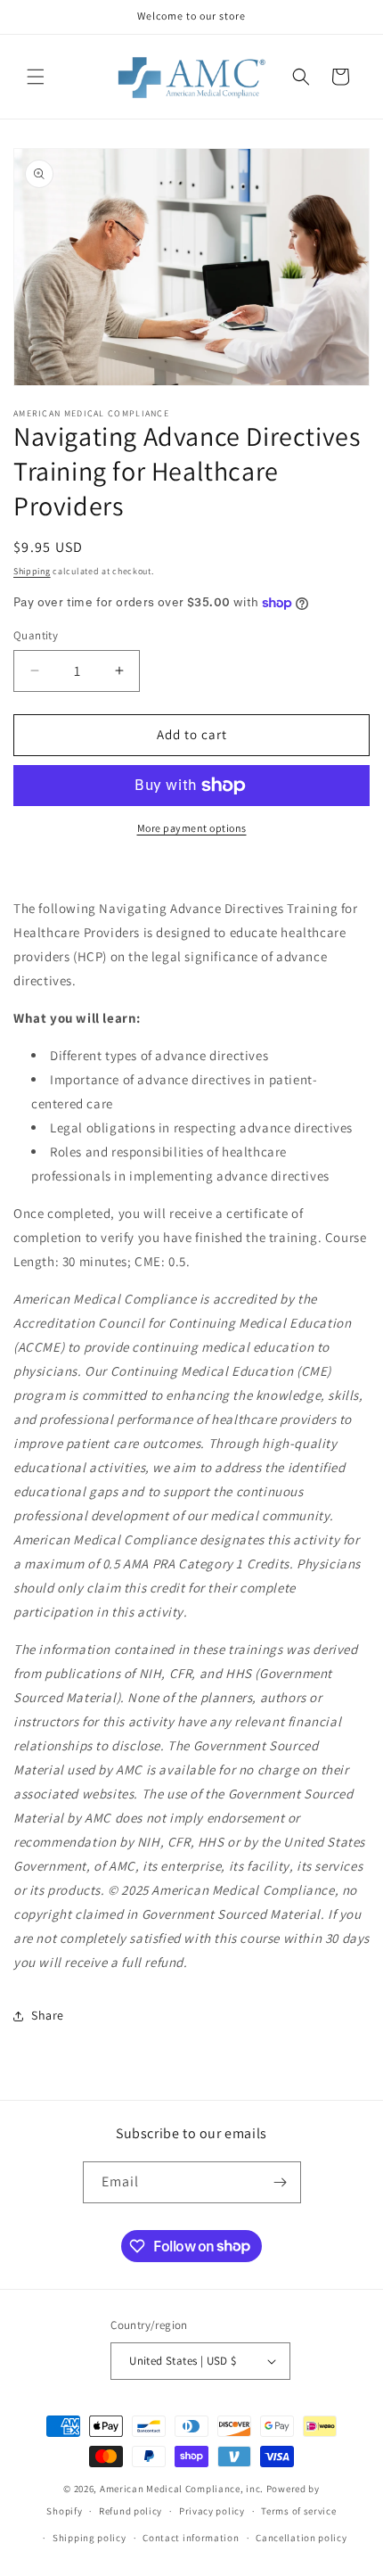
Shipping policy (90, 2538)
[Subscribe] (281, 2182)
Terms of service (298, 2511)
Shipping (32, 571)
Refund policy (130, 2511)
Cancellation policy (301, 2538)
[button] (36, 77)
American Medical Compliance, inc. (182, 2489)
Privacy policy (212, 2511)
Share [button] (48, 2015)
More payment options (192, 828)
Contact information (191, 2538)
